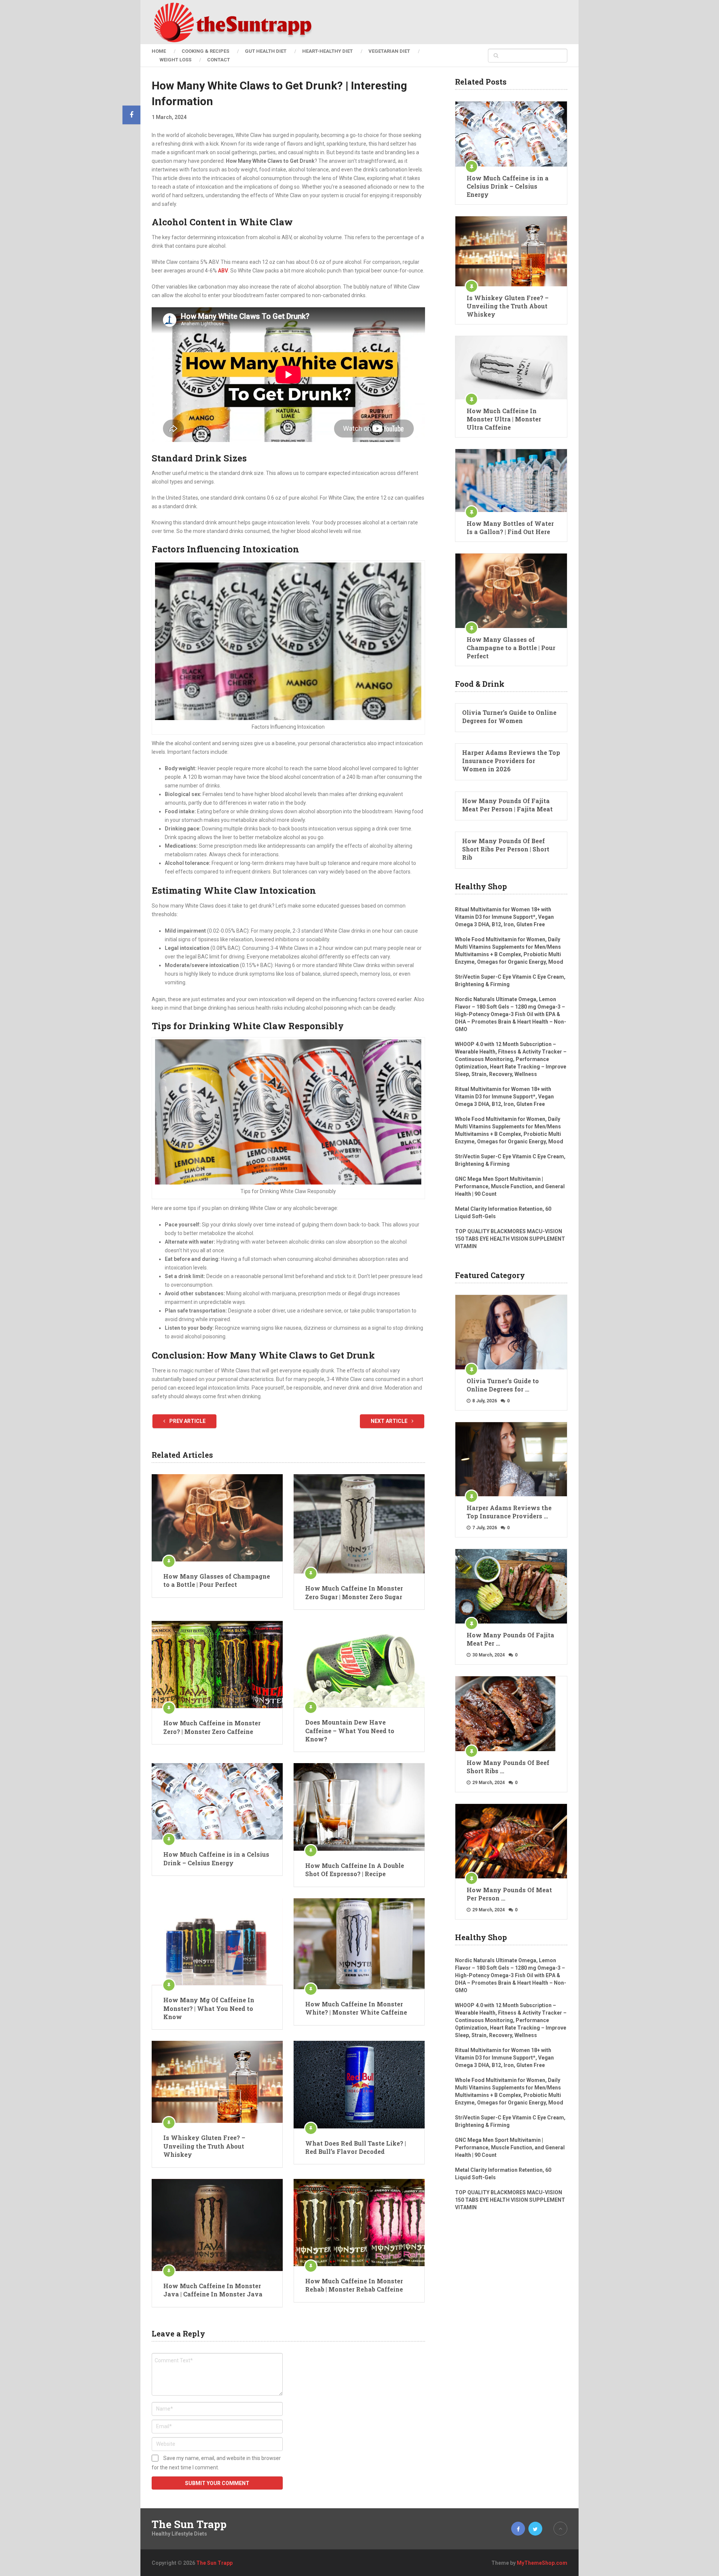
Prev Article (187, 1421)
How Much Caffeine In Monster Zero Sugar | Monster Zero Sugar (354, 1592)
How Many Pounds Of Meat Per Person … (509, 1894)
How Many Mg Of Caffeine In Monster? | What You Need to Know (209, 2008)
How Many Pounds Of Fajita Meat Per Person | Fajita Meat (507, 805)
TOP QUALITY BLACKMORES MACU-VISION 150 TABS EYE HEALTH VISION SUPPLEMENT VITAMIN (510, 1239)
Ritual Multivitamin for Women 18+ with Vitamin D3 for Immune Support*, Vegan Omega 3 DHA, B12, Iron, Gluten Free (504, 917)
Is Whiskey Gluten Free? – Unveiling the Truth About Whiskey (204, 2146)
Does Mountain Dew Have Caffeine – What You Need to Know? (350, 1731)
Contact (219, 60)
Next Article (390, 1421)
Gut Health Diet (266, 51)
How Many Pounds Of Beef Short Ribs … (508, 1767)
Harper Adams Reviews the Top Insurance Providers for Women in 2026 (511, 761)
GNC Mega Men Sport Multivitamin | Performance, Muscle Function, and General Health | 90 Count (510, 1186)
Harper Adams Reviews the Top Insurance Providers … (509, 1512)
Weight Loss (175, 60)
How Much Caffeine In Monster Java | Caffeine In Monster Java (213, 2290)
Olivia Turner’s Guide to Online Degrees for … (503, 1385)
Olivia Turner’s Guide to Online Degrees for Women (509, 717)
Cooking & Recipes (205, 51)
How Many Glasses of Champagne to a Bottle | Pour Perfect (217, 1580)
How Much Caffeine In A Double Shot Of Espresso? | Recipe (355, 1870)
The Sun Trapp (189, 2524)
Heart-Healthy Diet (327, 51)
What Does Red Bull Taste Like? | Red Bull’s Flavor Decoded (356, 2147)
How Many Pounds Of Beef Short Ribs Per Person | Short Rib (506, 849)
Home (159, 51)
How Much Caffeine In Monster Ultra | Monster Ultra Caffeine (504, 419)
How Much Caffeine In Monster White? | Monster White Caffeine (356, 2008)
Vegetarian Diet (389, 51)
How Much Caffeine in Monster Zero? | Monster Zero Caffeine (212, 1727)
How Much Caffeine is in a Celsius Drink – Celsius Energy (216, 1858)
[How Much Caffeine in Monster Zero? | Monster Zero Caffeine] (217, 1665)
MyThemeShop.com (542, 2563)
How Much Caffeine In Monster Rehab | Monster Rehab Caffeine (354, 2285)
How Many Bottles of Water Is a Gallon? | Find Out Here (510, 528)
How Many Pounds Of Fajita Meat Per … (510, 1639)
